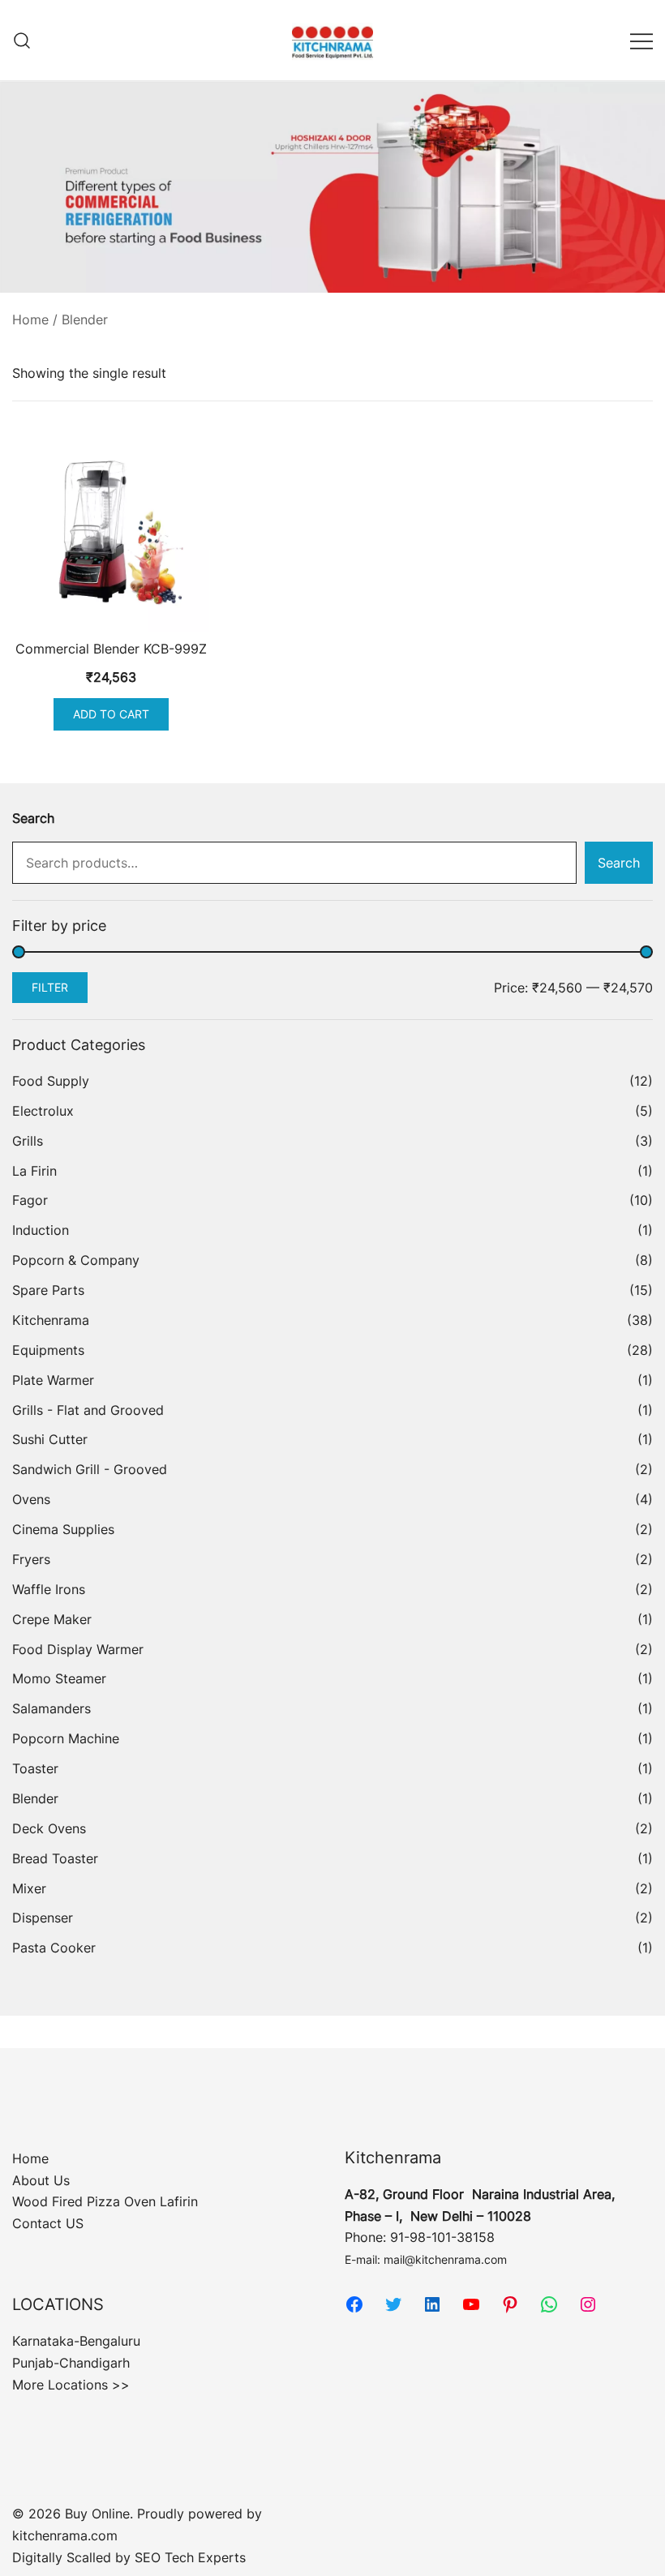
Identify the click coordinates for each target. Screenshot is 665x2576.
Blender (35, 1798)
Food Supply (51, 1081)
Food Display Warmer (78, 1649)
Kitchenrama (51, 1320)
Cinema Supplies (63, 1529)
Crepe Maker (52, 1619)
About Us (41, 2180)
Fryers (31, 1559)
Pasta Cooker (54, 1948)
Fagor (30, 1200)
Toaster (35, 1768)
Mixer (29, 1888)
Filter (50, 987)
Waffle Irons (49, 1589)
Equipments (48, 1350)
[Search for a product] (22, 40)
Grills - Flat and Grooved (88, 1410)
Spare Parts (48, 1290)
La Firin (34, 1171)
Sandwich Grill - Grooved (90, 1469)
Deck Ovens (49, 1828)
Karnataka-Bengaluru (76, 2341)
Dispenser (43, 1918)
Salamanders (51, 1708)
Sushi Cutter (50, 1439)
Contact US (48, 2223)
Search (33, 818)
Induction (41, 1230)
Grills (28, 1141)
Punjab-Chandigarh (71, 2363)
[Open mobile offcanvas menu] (641, 40)
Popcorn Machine (66, 1738)
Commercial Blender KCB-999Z (111, 649)
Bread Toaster (55, 1858)
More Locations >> (71, 2385)
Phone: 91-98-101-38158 (420, 2237)
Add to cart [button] (111, 714)
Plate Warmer (53, 1380)
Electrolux (43, 1111)
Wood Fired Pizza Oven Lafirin (105, 2201)
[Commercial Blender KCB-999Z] (111, 532)
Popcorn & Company (76, 1260)
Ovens (31, 1499)
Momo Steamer (59, 1678)
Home (30, 319)
